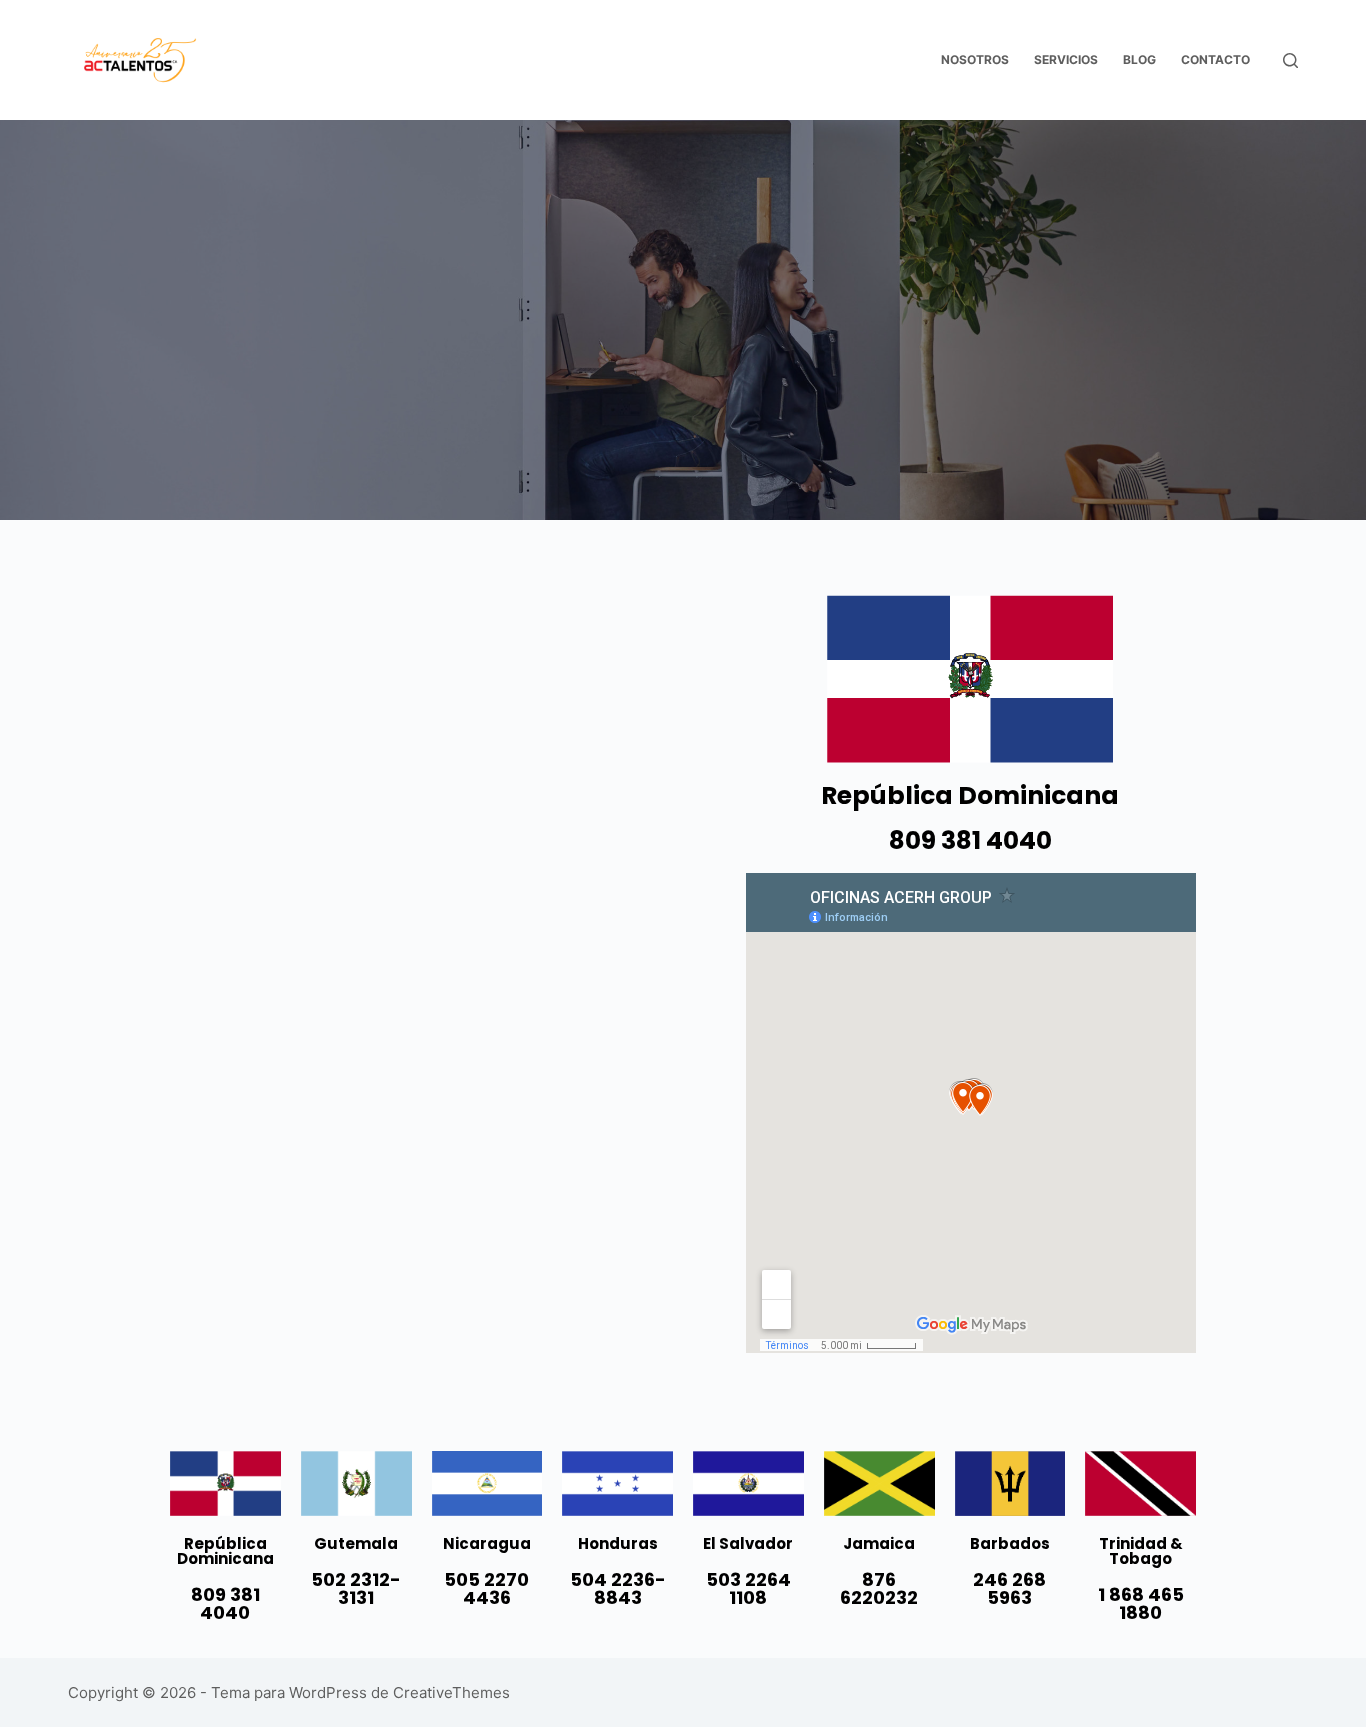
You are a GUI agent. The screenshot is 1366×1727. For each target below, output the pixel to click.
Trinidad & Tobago (1141, 1551)
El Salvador (748, 1543)
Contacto (1215, 59)
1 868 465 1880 (1141, 1603)
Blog (1139, 59)
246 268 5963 (1009, 1588)
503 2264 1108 (748, 1588)
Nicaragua (487, 1543)
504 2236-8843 (618, 1588)
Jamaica (879, 1543)
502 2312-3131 (356, 1588)
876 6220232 (879, 1588)
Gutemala (356, 1543)
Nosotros (975, 59)
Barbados (1010, 1543)
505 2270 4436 (486, 1588)
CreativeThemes (451, 1692)
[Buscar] (1290, 60)
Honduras (618, 1543)
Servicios (1066, 59)
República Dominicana (225, 1551)
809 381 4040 (970, 840)
